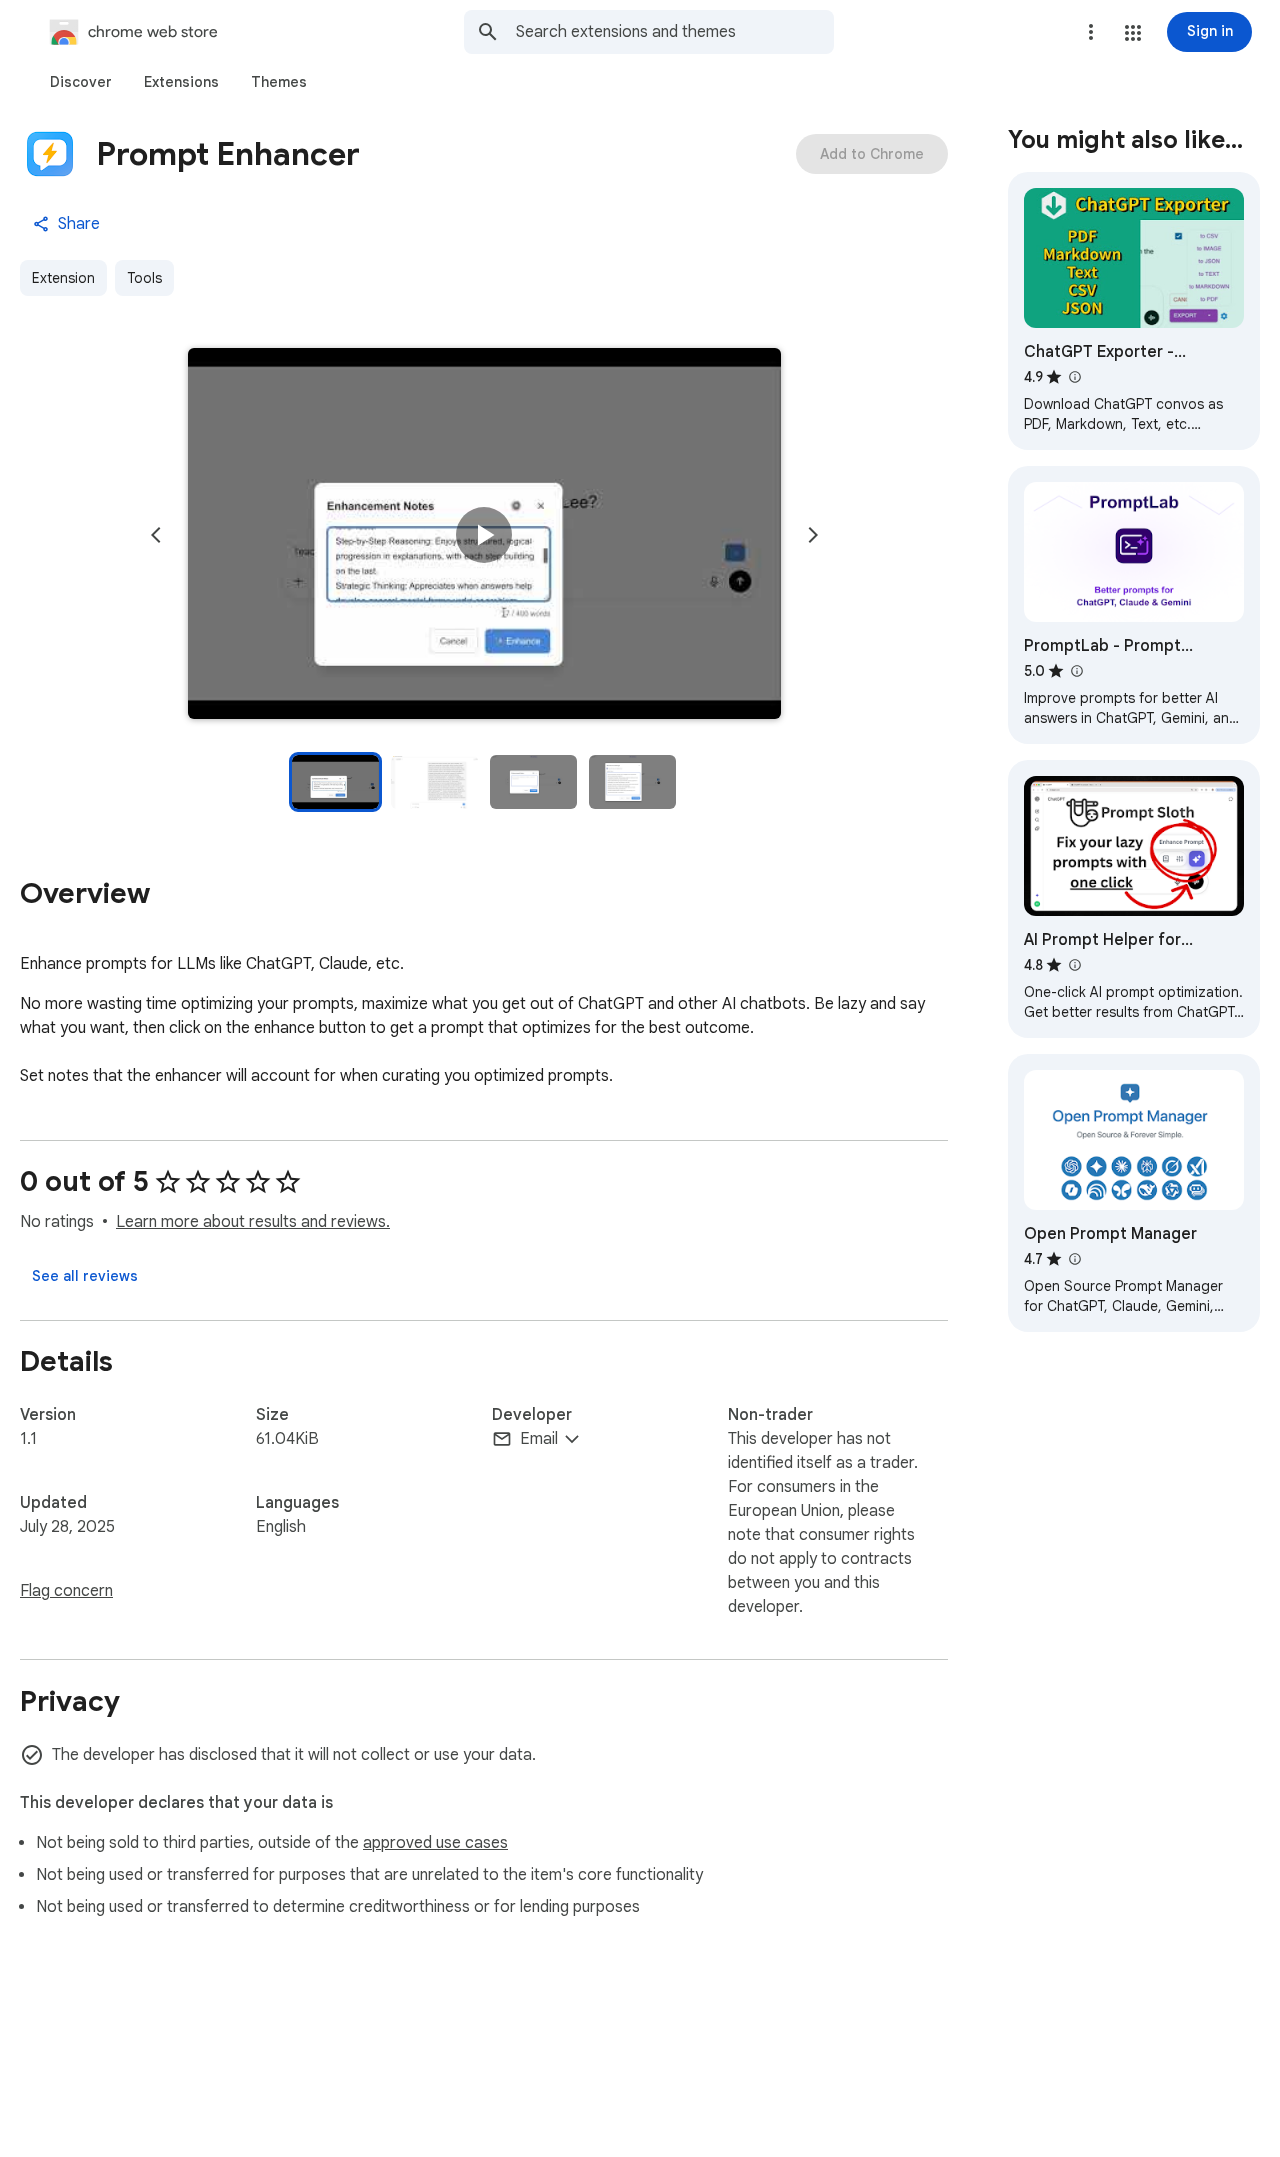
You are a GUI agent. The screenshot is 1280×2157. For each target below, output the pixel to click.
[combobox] (675, 32)
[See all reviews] (85, 1276)
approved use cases (435, 1843)
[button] (1133, 33)
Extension (63, 278)
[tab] (81, 82)
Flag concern (66, 1591)
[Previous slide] (156, 535)
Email (539, 1439)
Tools (144, 278)
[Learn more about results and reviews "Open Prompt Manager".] (1074, 1259)
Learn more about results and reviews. (253, 1222)
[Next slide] (813, 535)
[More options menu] (1091, 32)
